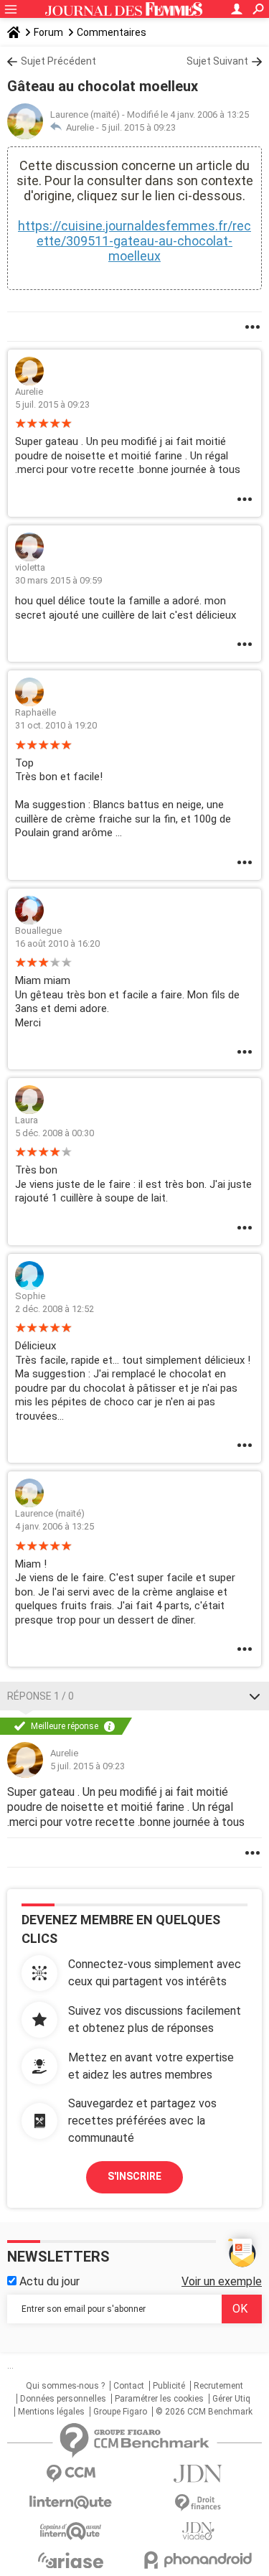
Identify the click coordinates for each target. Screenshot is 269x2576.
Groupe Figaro (120, 2412)
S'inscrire (134, 2176)
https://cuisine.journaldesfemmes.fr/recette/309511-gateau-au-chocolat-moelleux (134, 241)
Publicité (169, 2386)
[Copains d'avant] (71, 2531)
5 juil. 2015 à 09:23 (138, 127)
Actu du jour (48, 2281)
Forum (48, 32)
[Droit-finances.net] (199, 2503)
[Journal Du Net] (199, 2474)
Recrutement (218, 2386)
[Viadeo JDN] (199, 2531)
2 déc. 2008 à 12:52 (55, 1309)
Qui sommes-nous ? (65, 2386)
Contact (129, 2386)
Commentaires (112, 32)
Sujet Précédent (58, 61)
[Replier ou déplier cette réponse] (255, 1696)
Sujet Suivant (217, 61)
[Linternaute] (71, 2502)
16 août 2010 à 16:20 (57, 943)
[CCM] (71, 2474)
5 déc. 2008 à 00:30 (55, 1133)
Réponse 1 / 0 (41, 1696)
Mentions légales (51, 2412)
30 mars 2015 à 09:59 (58, 580)
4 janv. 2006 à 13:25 (55, 1526)
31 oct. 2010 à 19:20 (56, 725)
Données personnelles (63, 2399)
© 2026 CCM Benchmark (204, 2412)
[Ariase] (71, 2560)
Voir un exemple (222, 2281)
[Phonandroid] (199, 2560)
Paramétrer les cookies (159, 2399)
